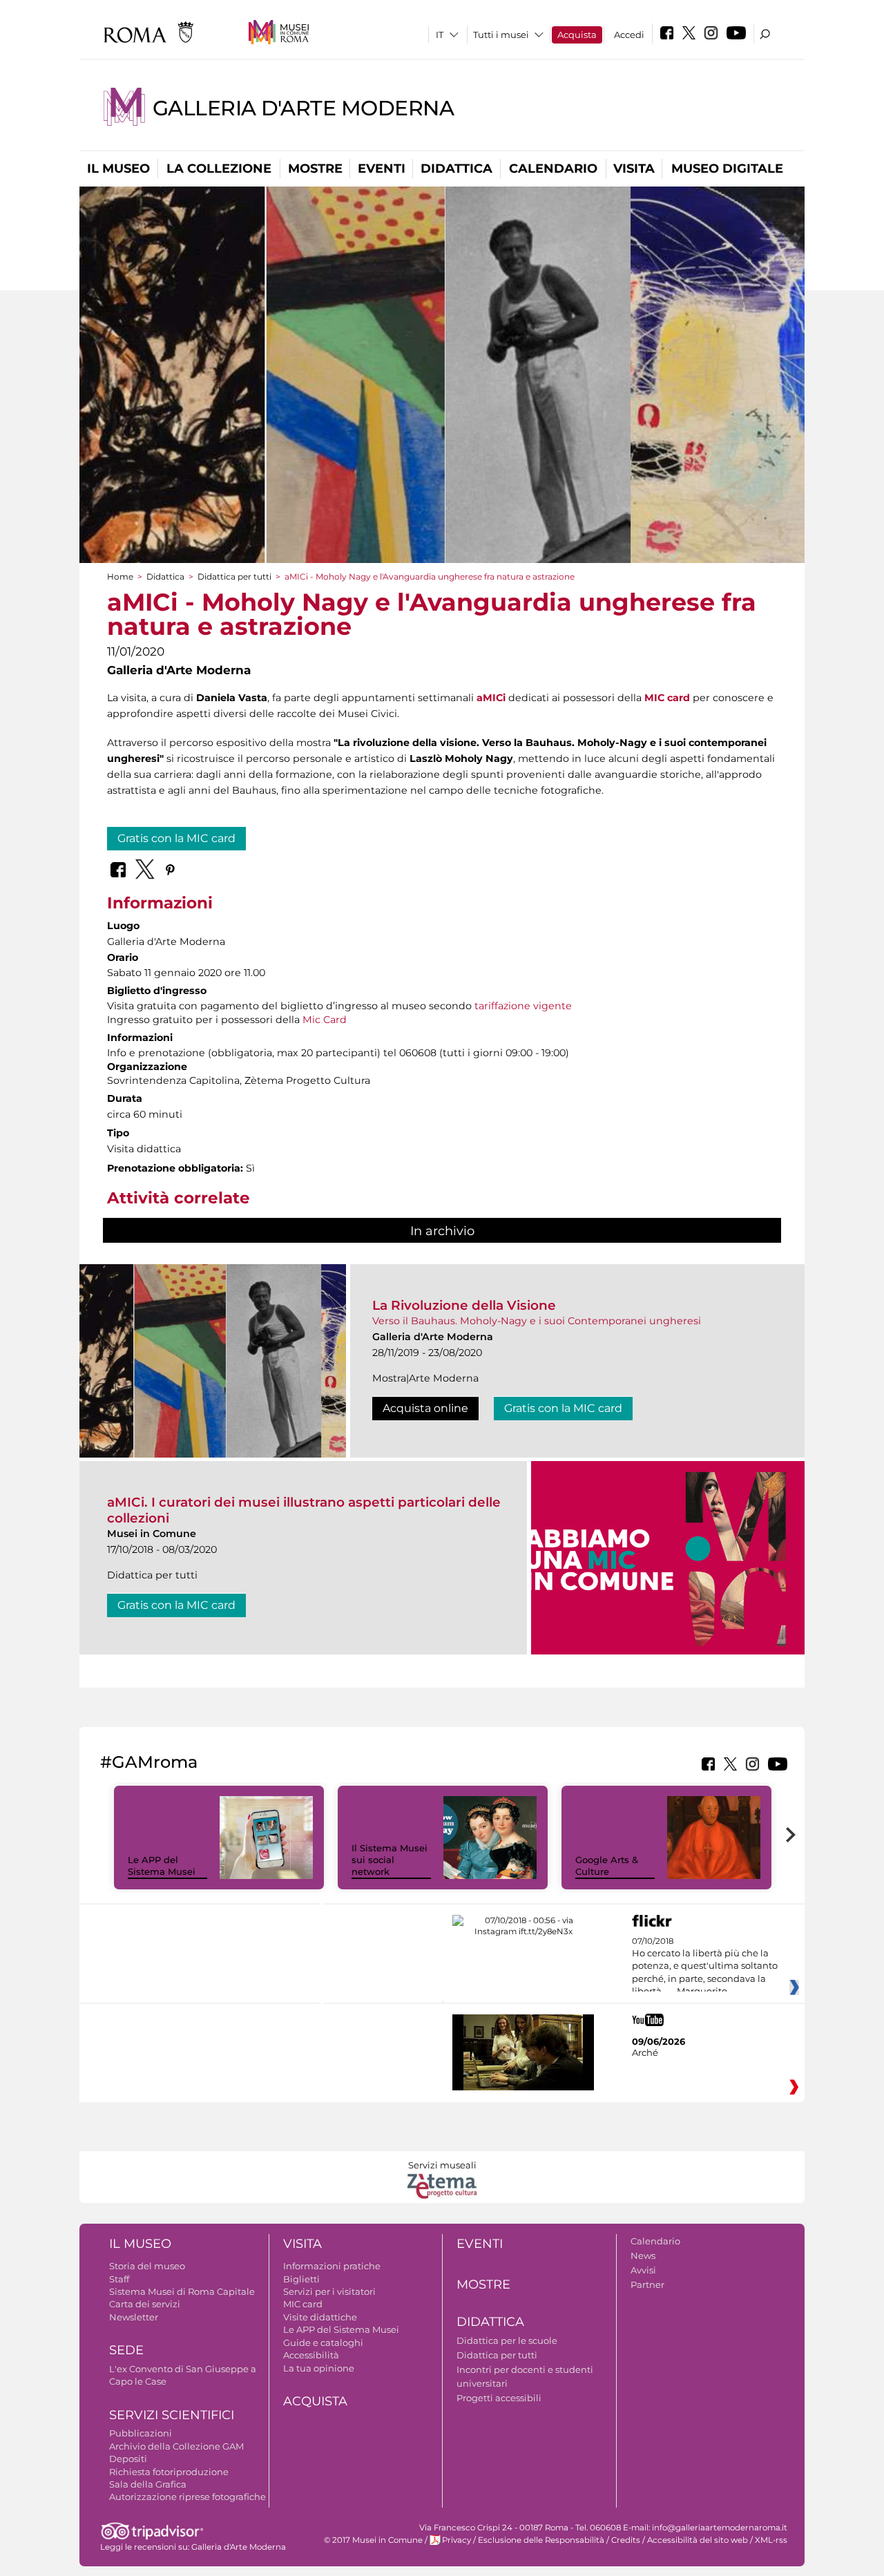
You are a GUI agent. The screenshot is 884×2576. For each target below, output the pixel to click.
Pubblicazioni (141, 2433)
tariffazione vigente (523, 1006)
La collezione (219, 169)
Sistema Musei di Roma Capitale (182, 2291)
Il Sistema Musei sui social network (390, 1860)
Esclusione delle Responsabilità (541, 2540)
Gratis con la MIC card (176, 838)
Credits (626, 2540)
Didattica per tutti (234, 576)
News (643, 2255)
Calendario (553, 169)
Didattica (457, 169)
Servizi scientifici (172, 2415)
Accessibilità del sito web (698, 2540)
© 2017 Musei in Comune (373, 2540)
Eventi (382, 169)
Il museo (118, 169)
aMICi (491, 698)
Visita (634, 169)
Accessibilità (311, 2355)
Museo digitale (727, 169)
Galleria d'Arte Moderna (303, 108)
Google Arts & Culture (607, 1866)
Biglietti (301, 2279)
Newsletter (134, 2317)
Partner (647, 2284)
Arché (645, 2052)
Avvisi (643, 2270)
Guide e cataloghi (323, 2343)
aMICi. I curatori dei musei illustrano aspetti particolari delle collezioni (304, 1510)
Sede (126, 2350)
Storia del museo (147, 2266)
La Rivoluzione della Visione (464, 1305)
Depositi (128, 2459)
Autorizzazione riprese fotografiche (188, 2497)
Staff (119, 2279)
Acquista (577, 35)
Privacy (457, 2540)
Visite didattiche (320, 2317)
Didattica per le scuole (507, 2340)
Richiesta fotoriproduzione (169, 2472)
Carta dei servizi (145, 2304)
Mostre (315, 169)
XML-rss (771, 2540)
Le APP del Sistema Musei (162, 1866)
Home (120, 576)
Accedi (629, 35)
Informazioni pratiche (332, 2266)
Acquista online (425, 1408)
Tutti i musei (501, 35)
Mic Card (325, 1020)
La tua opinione (319, 2368)
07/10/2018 (705, 1967)
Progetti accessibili (499, 2398)
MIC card (303, 2304)
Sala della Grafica (148, 2484)
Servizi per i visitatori (329, 2291)
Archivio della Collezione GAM (176, 2446)
